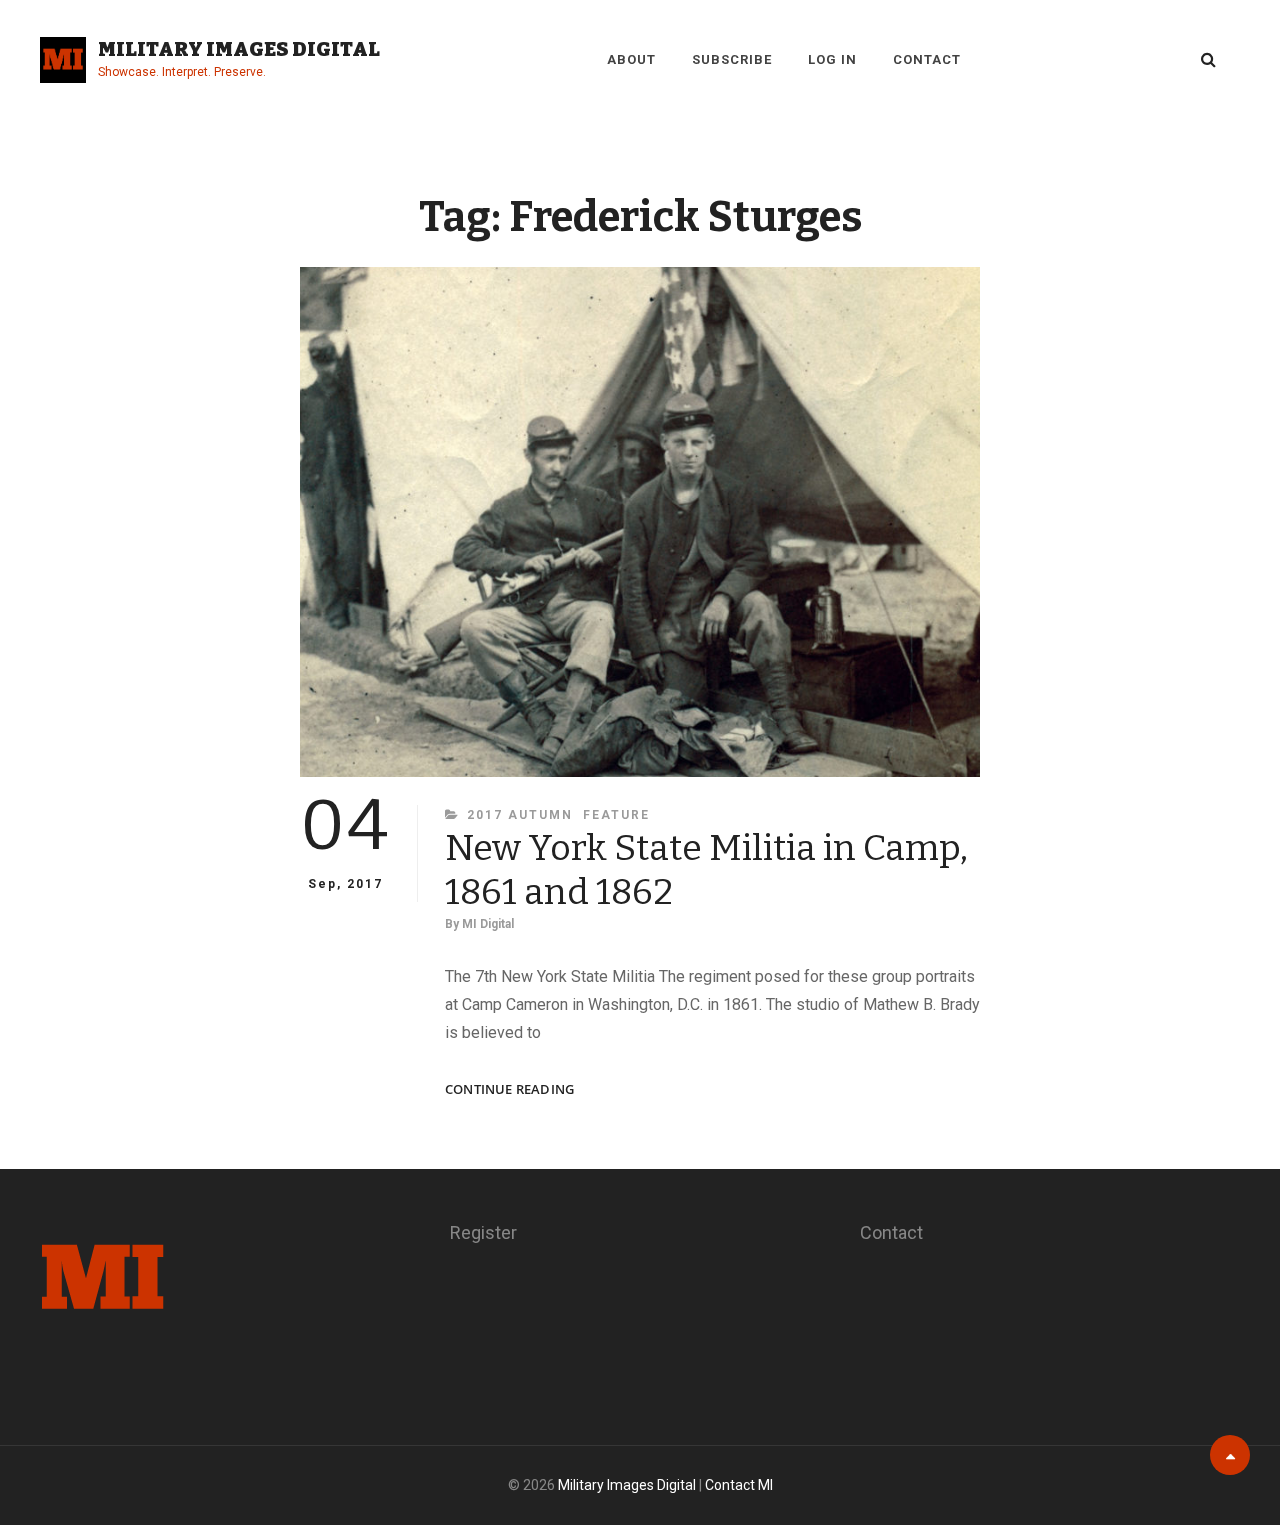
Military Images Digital (239, 49)
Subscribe (732, 59)
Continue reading (509, 1089)
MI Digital (488, 924)
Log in (832, 59)
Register (483, 1232)
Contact (927, 59)
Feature (616, 815)
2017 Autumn (520, 815)
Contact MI (739, 1485)
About (631, 59)
